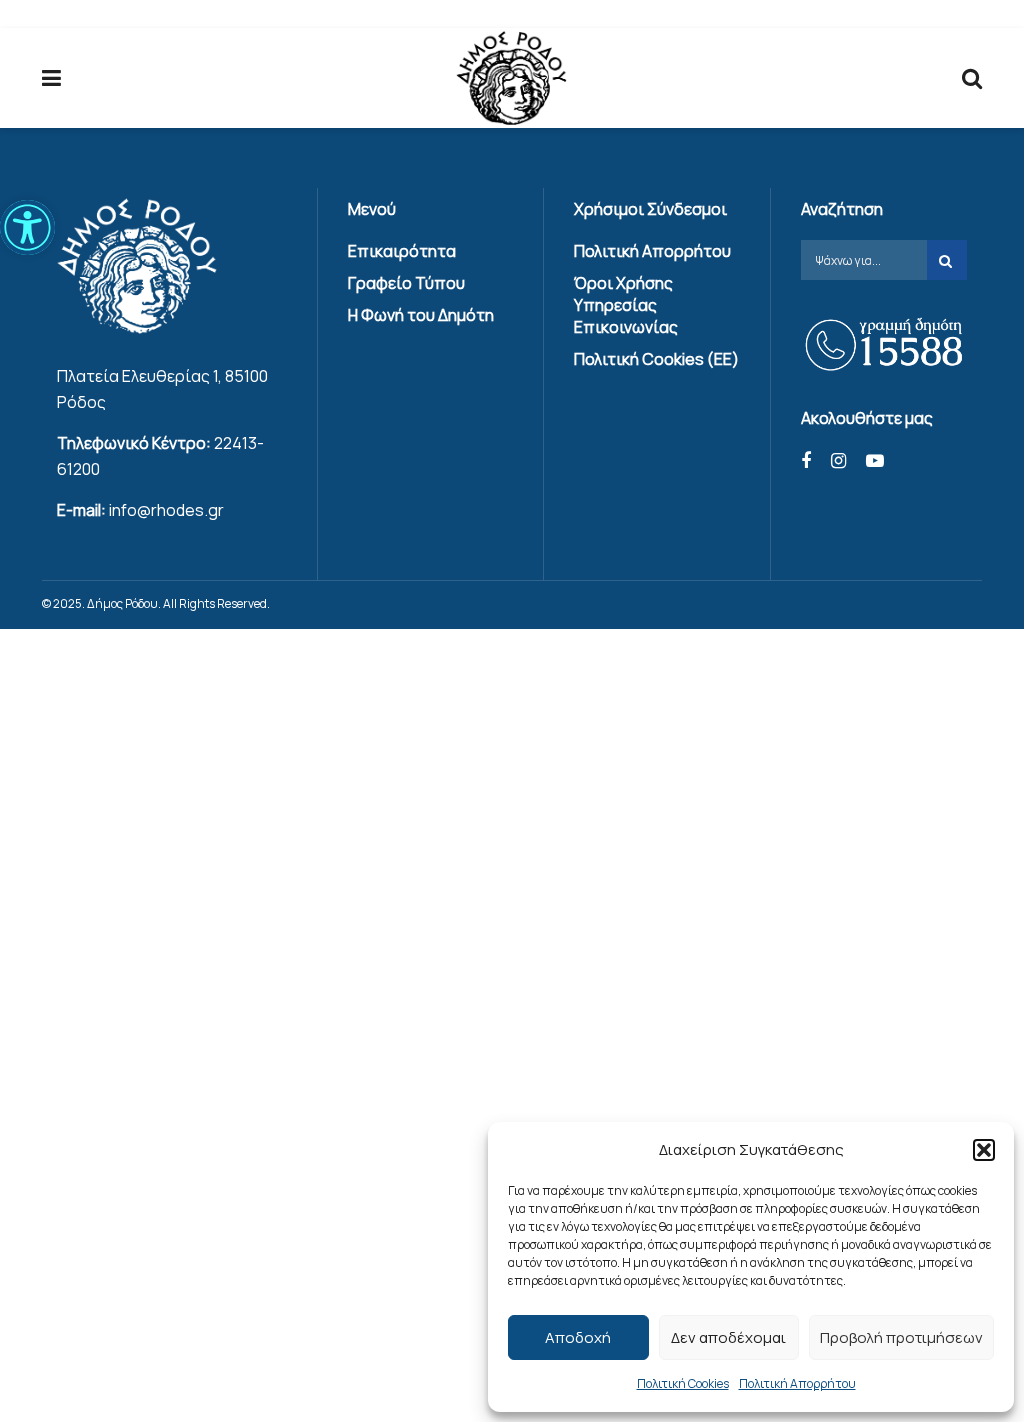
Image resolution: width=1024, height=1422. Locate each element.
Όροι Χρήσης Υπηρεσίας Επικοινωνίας (626, 305)
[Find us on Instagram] (838, 462)
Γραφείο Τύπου (406, 283)
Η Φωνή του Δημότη (421, 315)
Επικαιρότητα (402, 251)
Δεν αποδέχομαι (728, 1337)
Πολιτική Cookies (683, 1383)
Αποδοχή (578, 1337)
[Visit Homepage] (511, 78)
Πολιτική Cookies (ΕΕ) (656, 359)
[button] (27, 227)
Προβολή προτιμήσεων (901, 1337)
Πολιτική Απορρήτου (797, 1383)
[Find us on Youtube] (875, 462)
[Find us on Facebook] (806, 462)
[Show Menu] (51, 78)
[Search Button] (972, 78)
